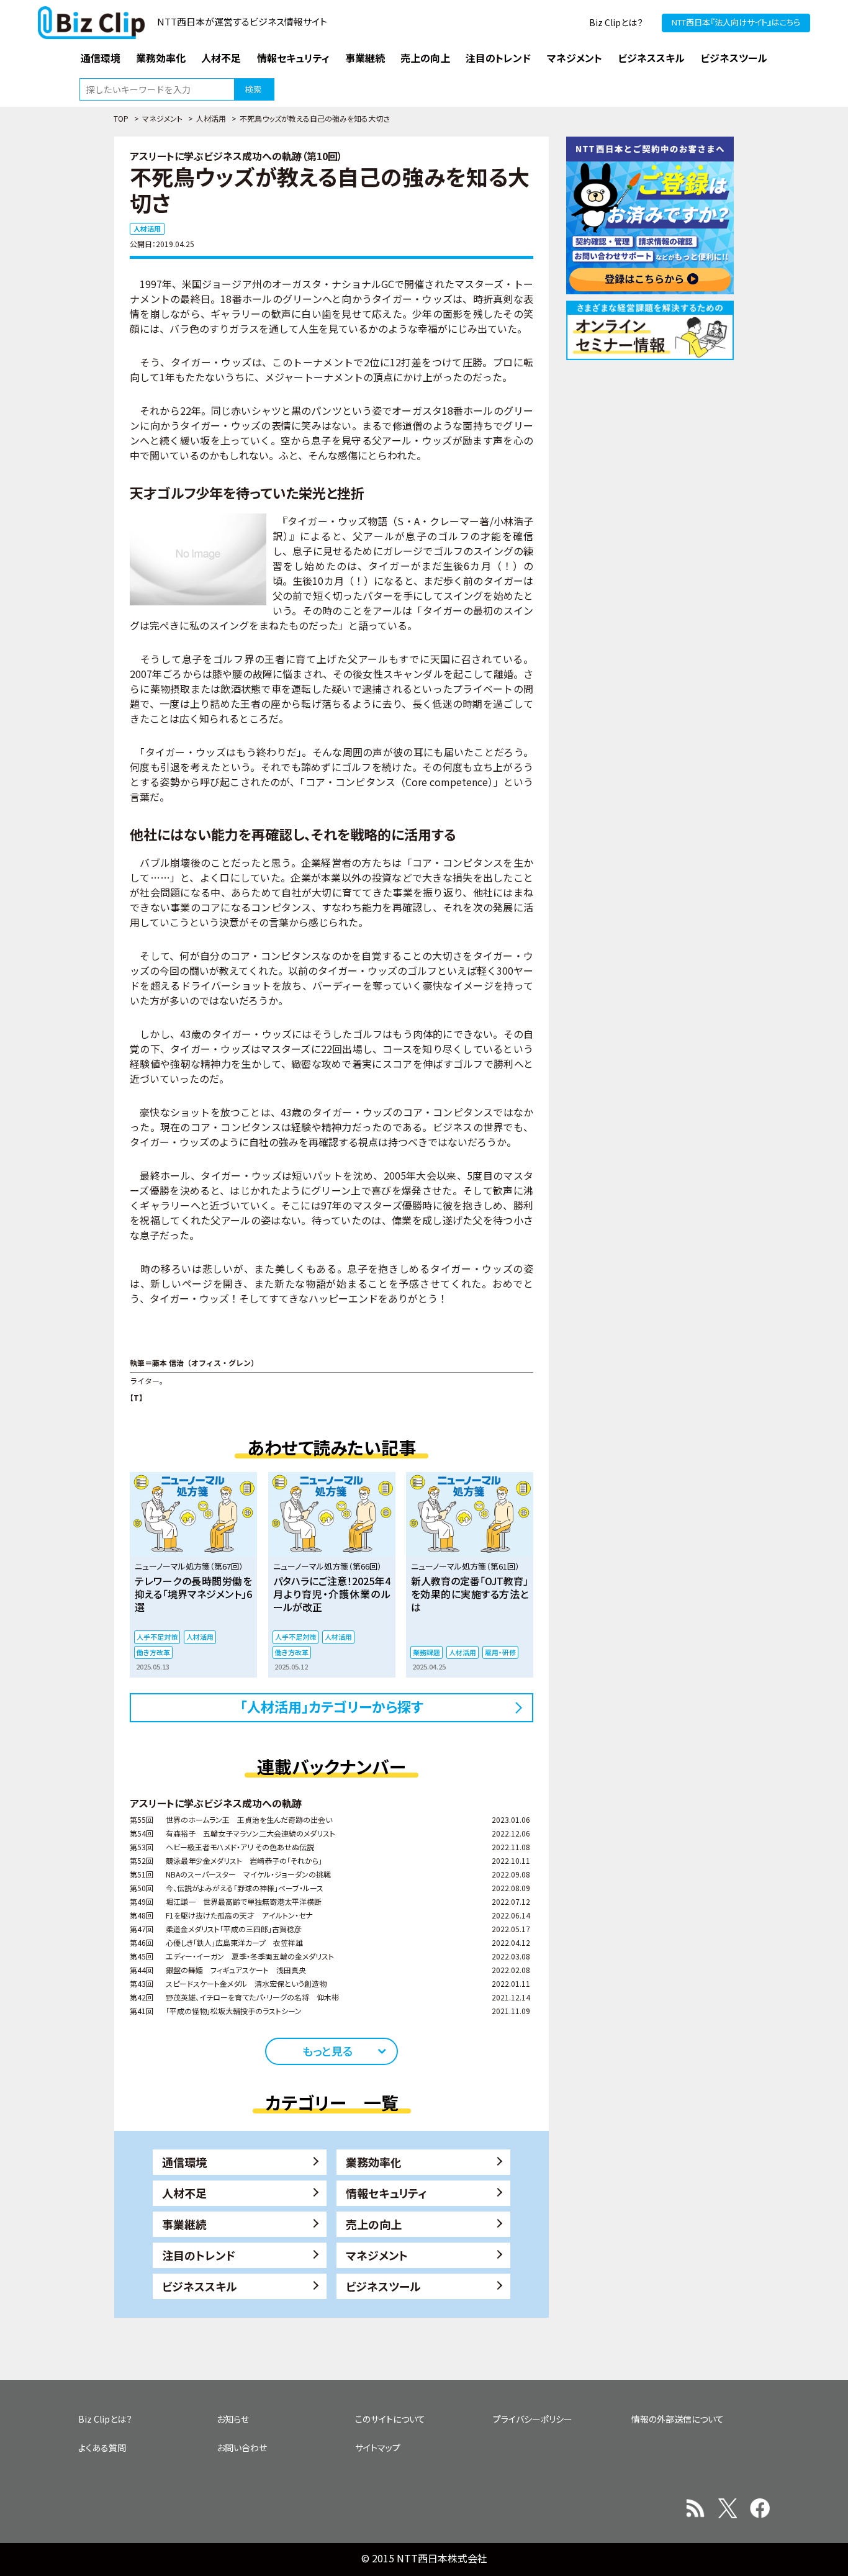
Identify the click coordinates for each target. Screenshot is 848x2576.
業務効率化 (374, 2162)
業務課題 (426, 1652)
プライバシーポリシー (533, 2419)
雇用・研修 (500, 1652)
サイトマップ (378, 2447)
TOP (121, 118)
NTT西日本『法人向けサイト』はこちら (736, 22)
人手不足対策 (157, 1637)
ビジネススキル (200, 2286)
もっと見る (327, 2051)
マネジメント (162, 118)
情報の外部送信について (678, 2419)
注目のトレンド (199, 2255)
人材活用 (211, 118)
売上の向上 (374, 2224)
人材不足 (184, 2193)
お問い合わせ (242, 2447)
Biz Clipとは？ (616, 22)
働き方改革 (153, 1652)
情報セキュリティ (386, 2193)
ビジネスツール (383, 2286)
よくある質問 (102, 2447)
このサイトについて (390, 2419)
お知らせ (233, 2419)
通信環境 (184, 2162)
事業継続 (184, 2224)
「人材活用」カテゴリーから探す (332, 1706)
